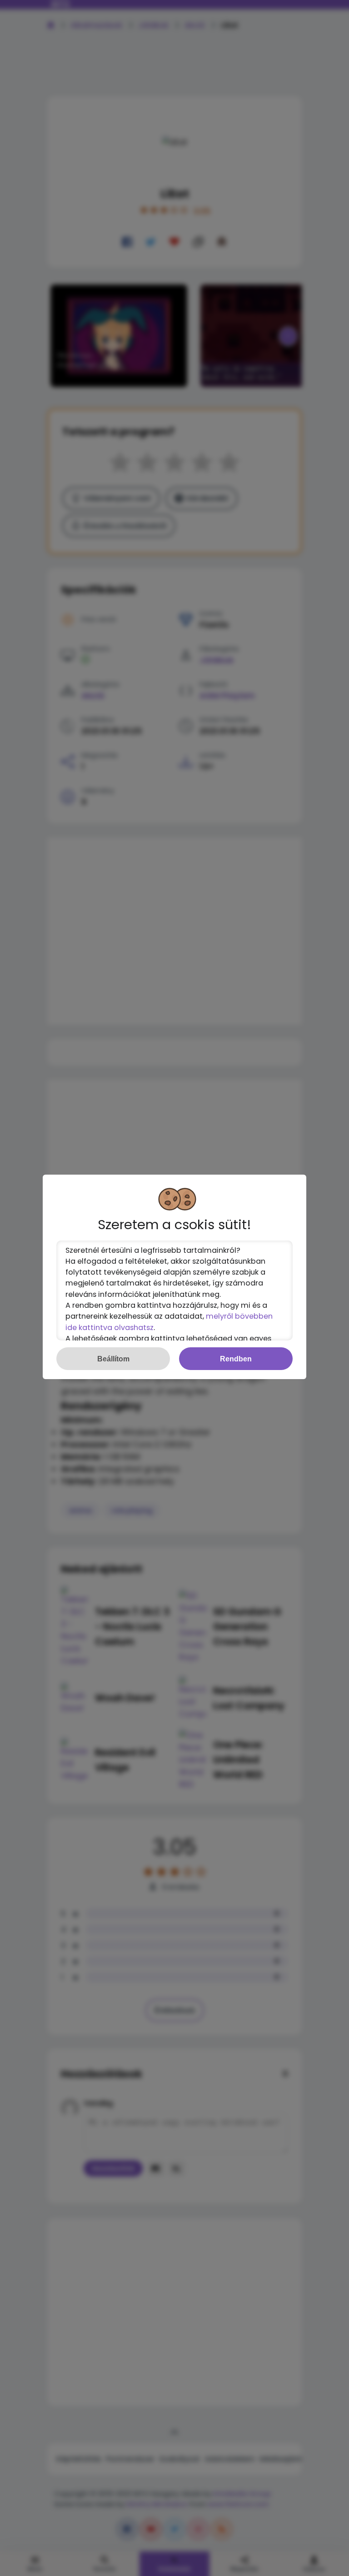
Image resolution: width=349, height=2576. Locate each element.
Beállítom (113, 1359)
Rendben (236, 1359)
